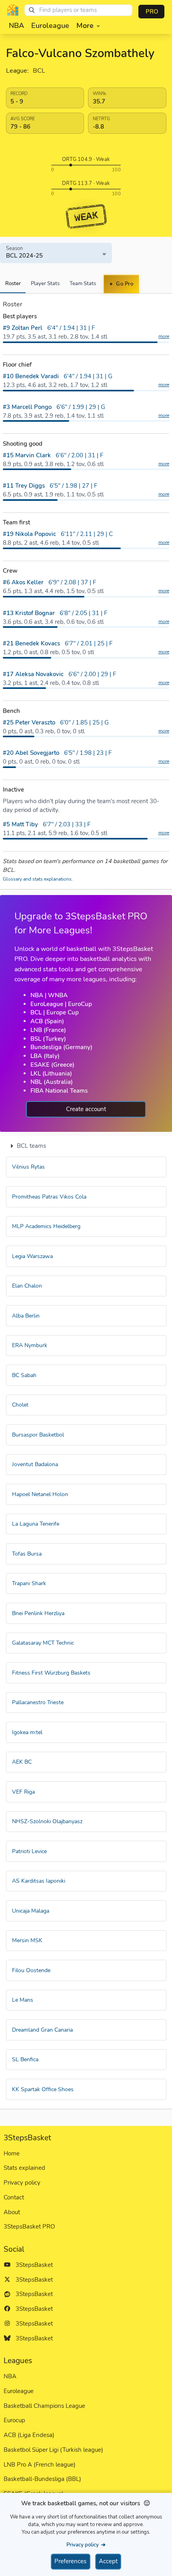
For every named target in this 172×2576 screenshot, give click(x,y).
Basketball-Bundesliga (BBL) (42, 2479)
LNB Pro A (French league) (40, 2465)
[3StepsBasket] (13, 10)
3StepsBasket (32, 2265)
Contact (14, 2197)
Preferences (70, 2561)
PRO (152, 12)
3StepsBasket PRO (29, 2227)
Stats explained (24, 2168)
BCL (39, 71)
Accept (108, 2561)
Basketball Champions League (44, 2406)
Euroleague (19, 2391)
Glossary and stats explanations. (38, 879)
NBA (10, 2376)
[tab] (13, 284)
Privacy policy (22, 2183)
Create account (86, 1109)
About (12, 2212)
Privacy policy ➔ (86, 2545)
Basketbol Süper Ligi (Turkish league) (53, 2450)
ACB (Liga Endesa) (29, 2435)
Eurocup (14, 2420)
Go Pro (124, 284)
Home (12, 2153)
